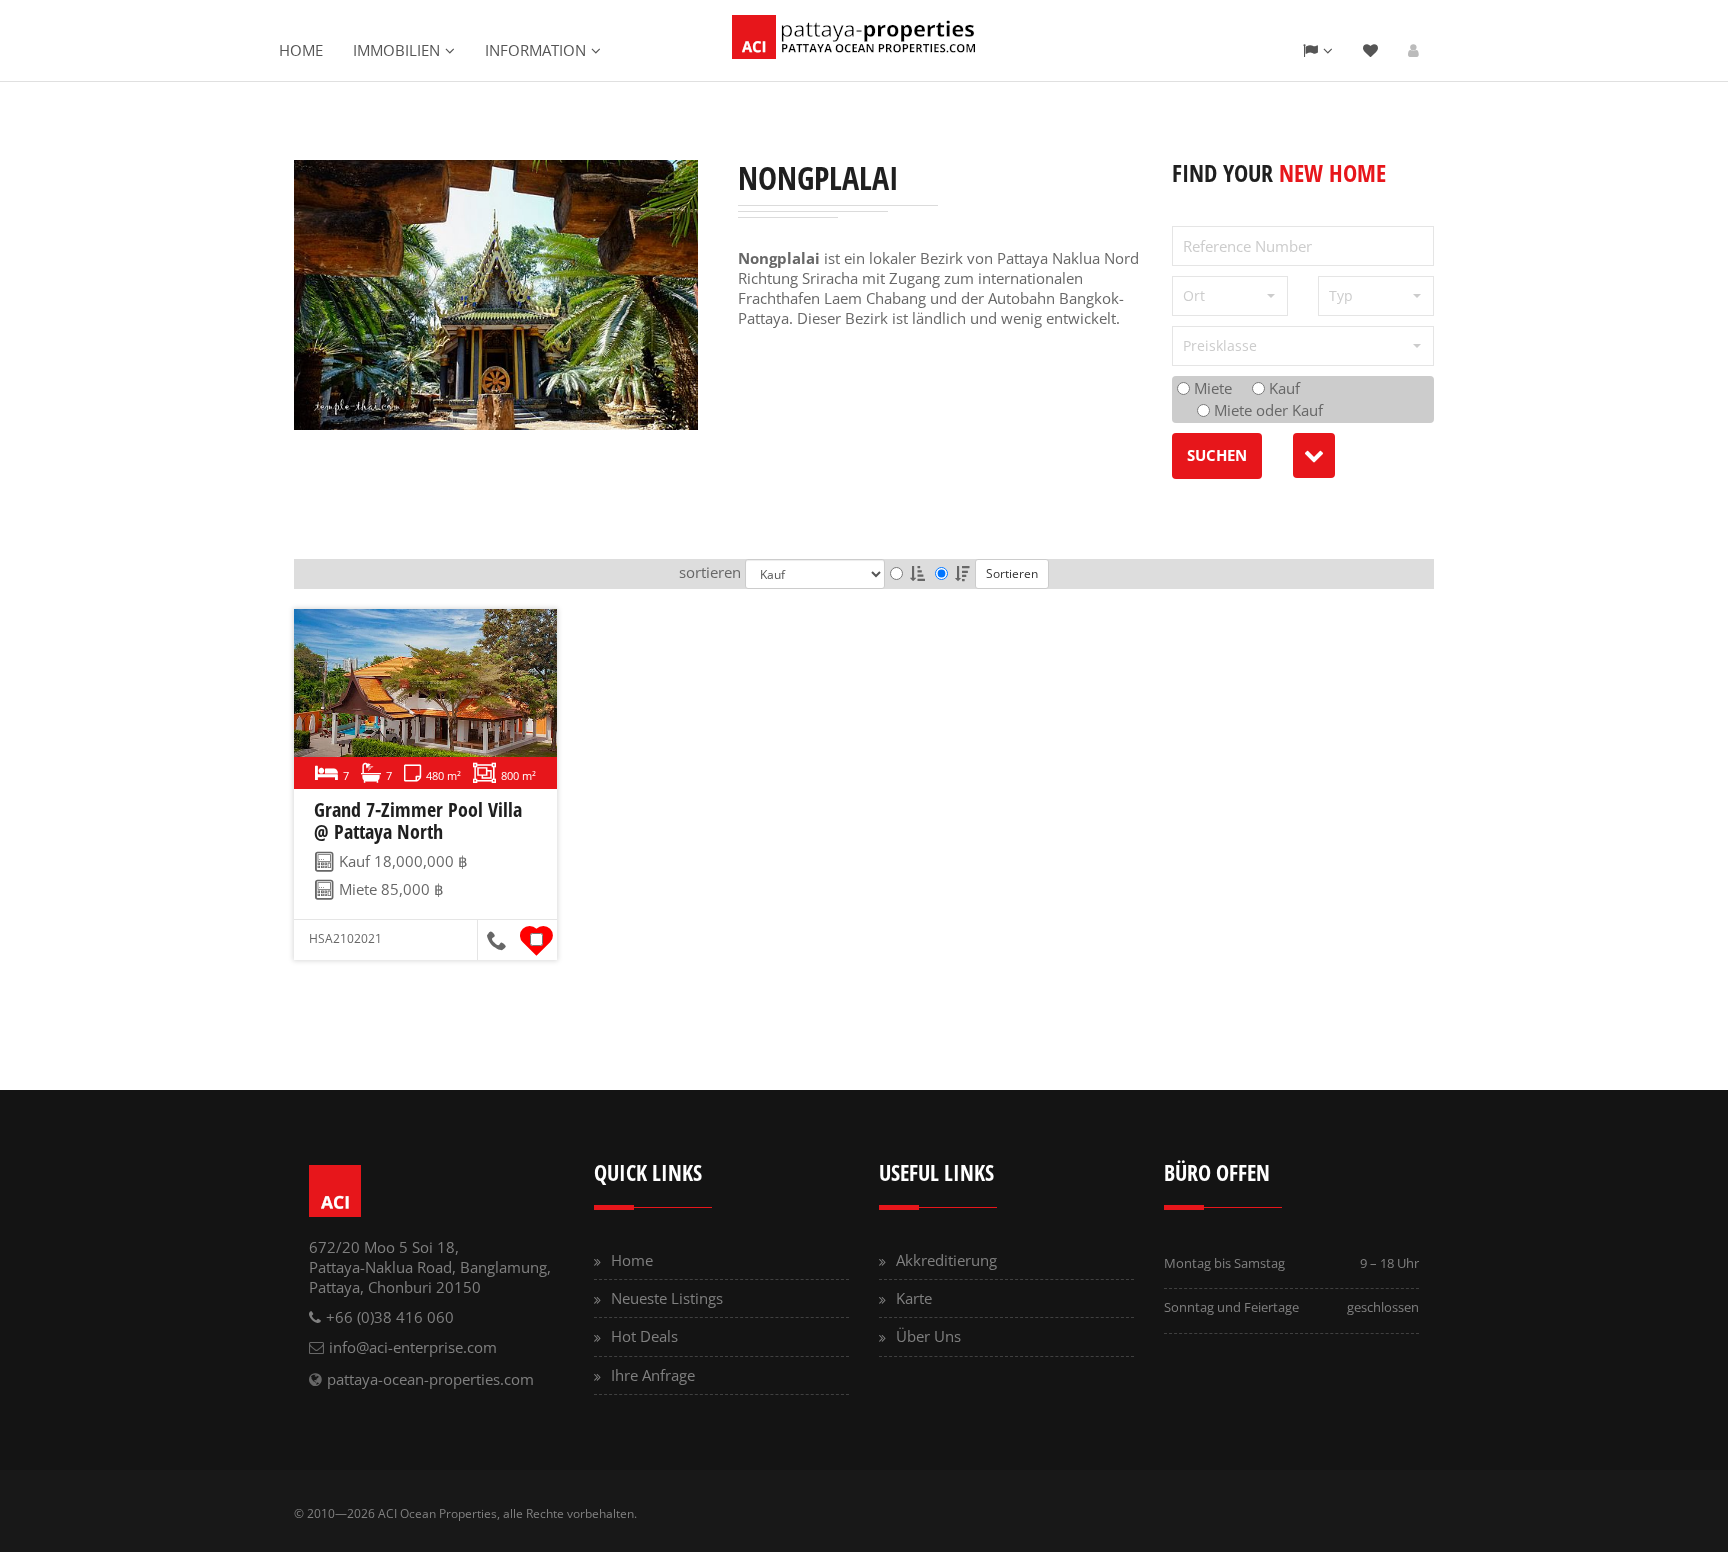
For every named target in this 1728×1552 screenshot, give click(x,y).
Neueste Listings (667, 1298)
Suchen (1217, 455)
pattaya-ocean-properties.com (430, 1379)
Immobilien (396, 50)
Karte (914, 1298)
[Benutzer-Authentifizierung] (1413, 50)
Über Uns (928, 1336)
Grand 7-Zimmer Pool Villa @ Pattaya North (418, 820)
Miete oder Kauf (1266, 410)
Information (535, 50)
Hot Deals (644, 1336)
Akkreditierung (946, 1260)
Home (301, 50)
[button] (1230, 296)
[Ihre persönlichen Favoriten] (1370, 50)
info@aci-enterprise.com (413, 1347)
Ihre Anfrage (653, 1375)
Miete (1211, 388)
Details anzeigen (422, 699)
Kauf (1282, 388)
